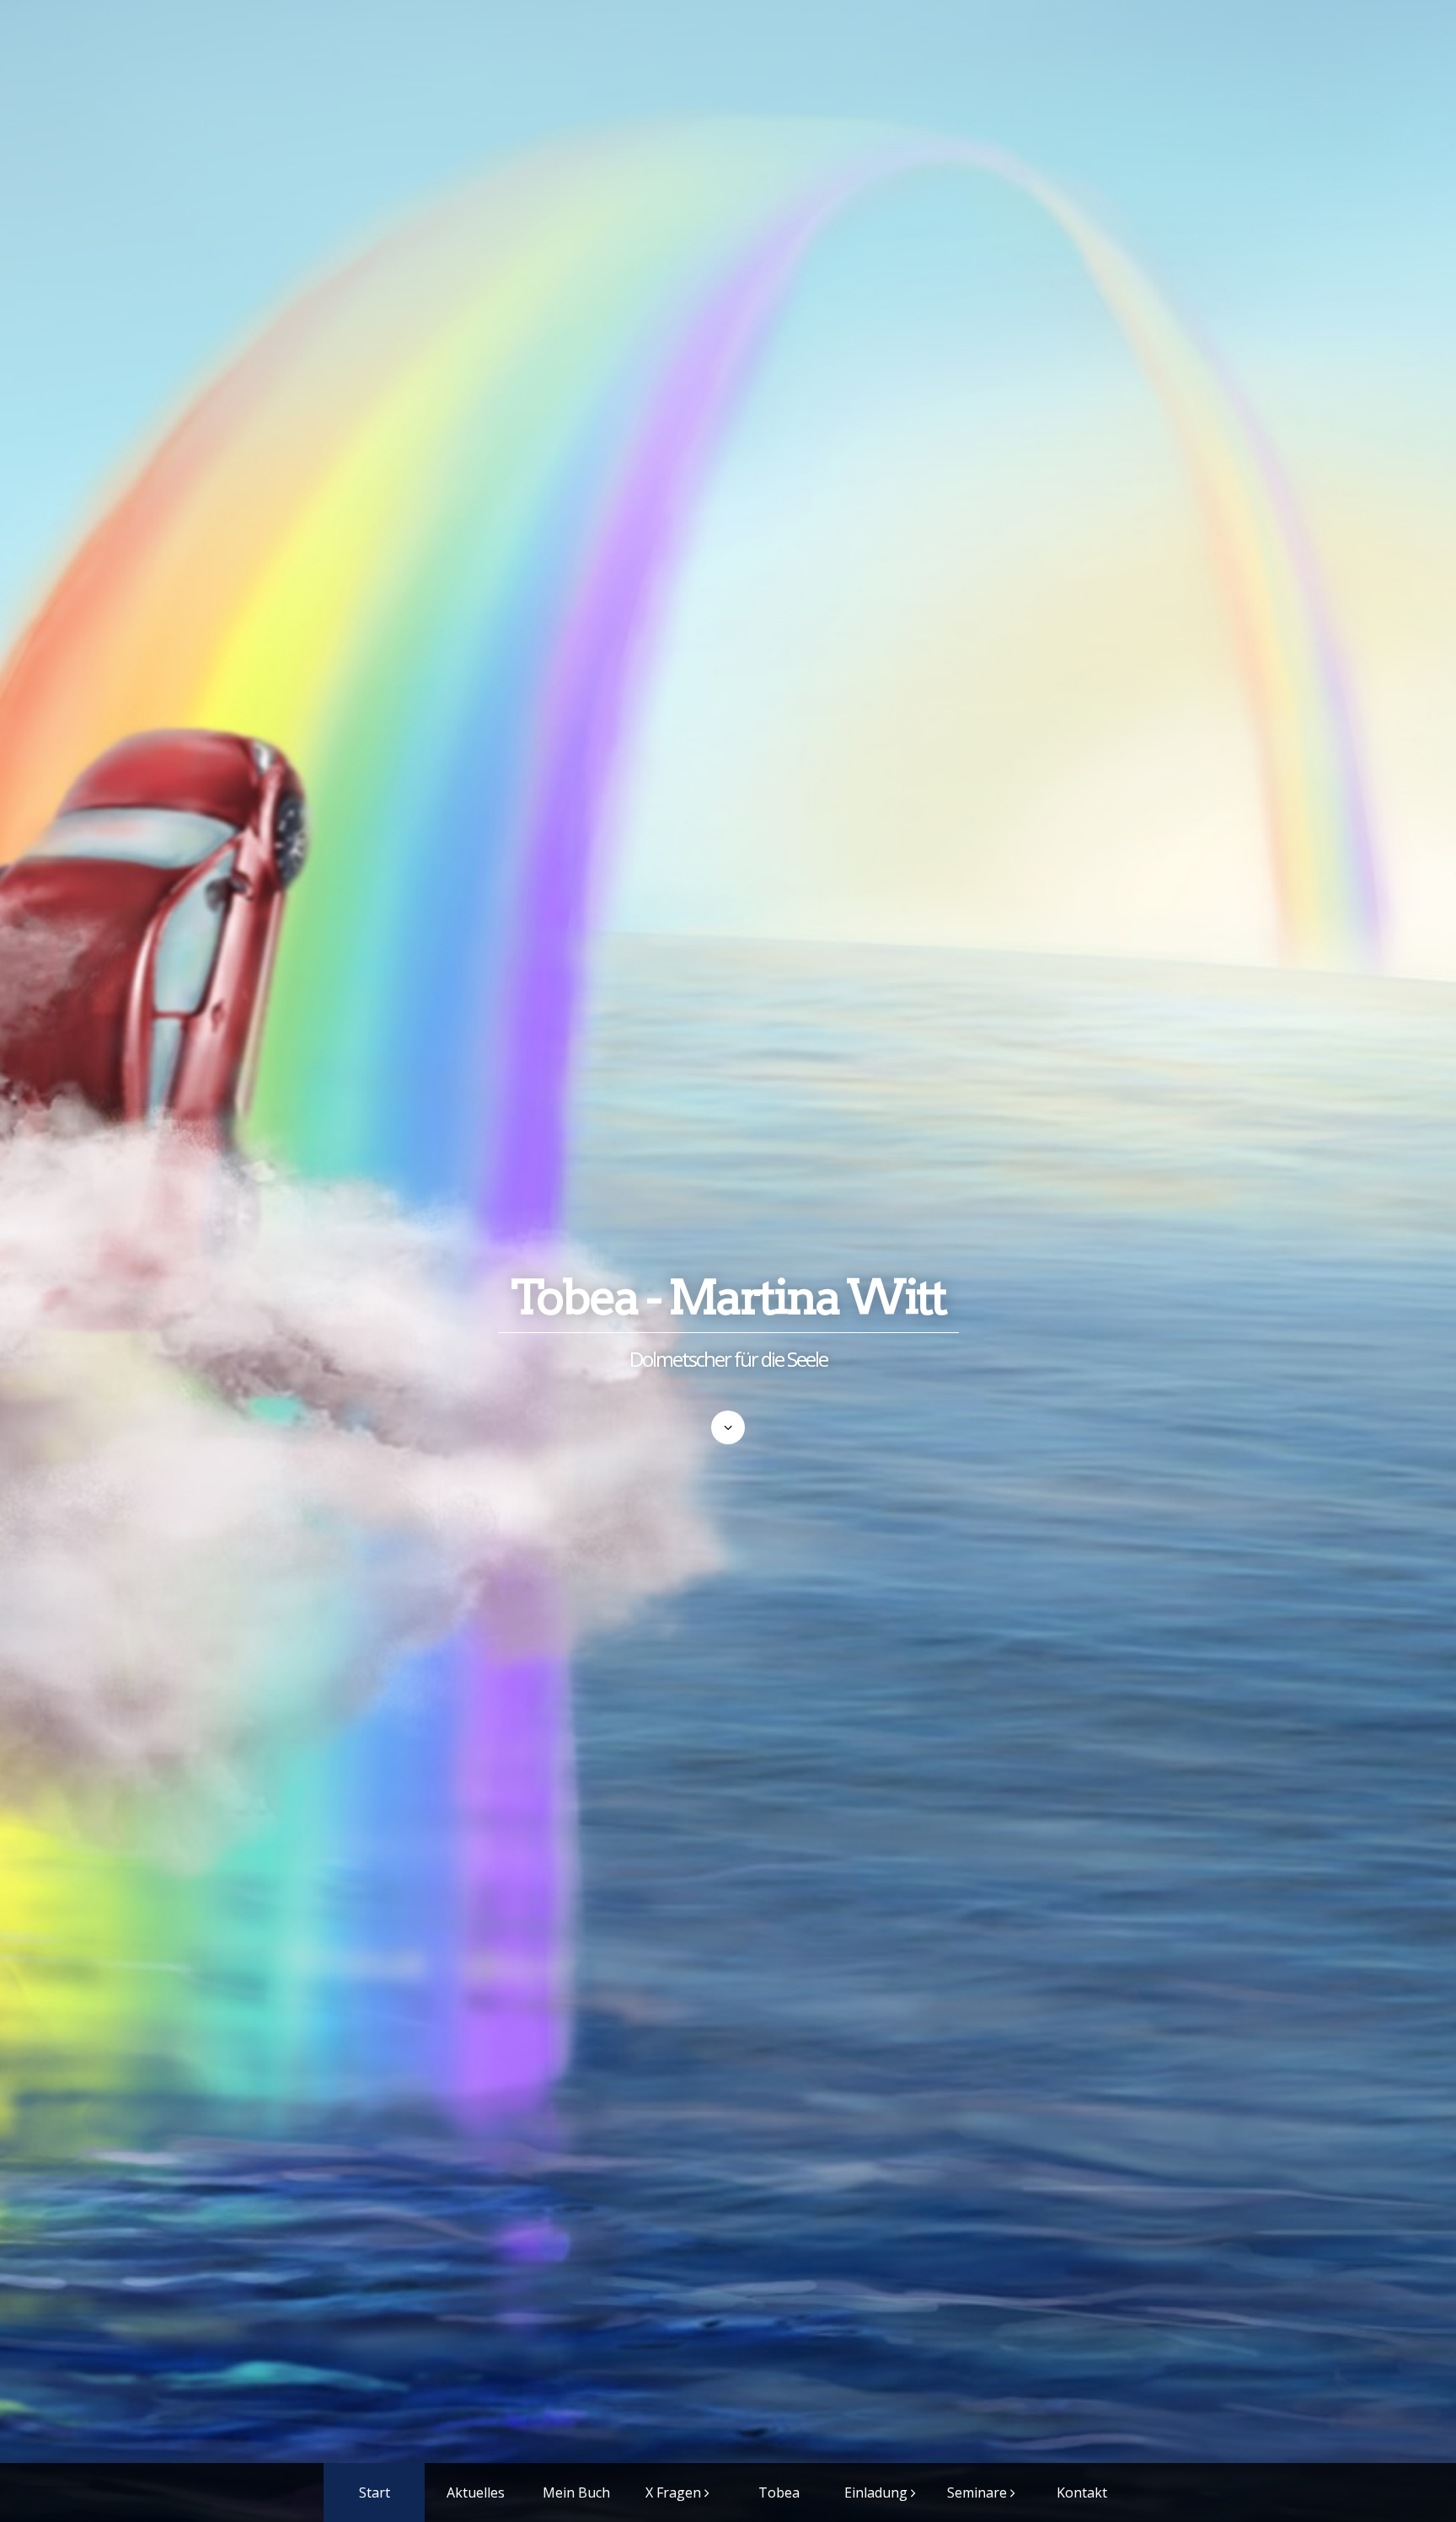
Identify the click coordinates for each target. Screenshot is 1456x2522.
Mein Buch (576, 2493)
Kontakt (1082, 2493)
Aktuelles (476, 2493)
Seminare (977, 2493)
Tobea (779, 2493)
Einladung (876, 2493)
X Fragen (673, 2493)
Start (375, 2493)
